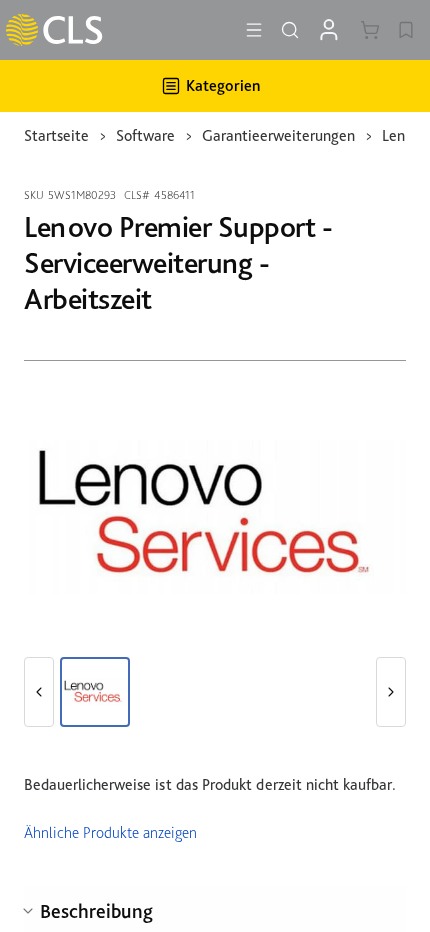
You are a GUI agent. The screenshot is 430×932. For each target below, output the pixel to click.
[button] (39, 692)
